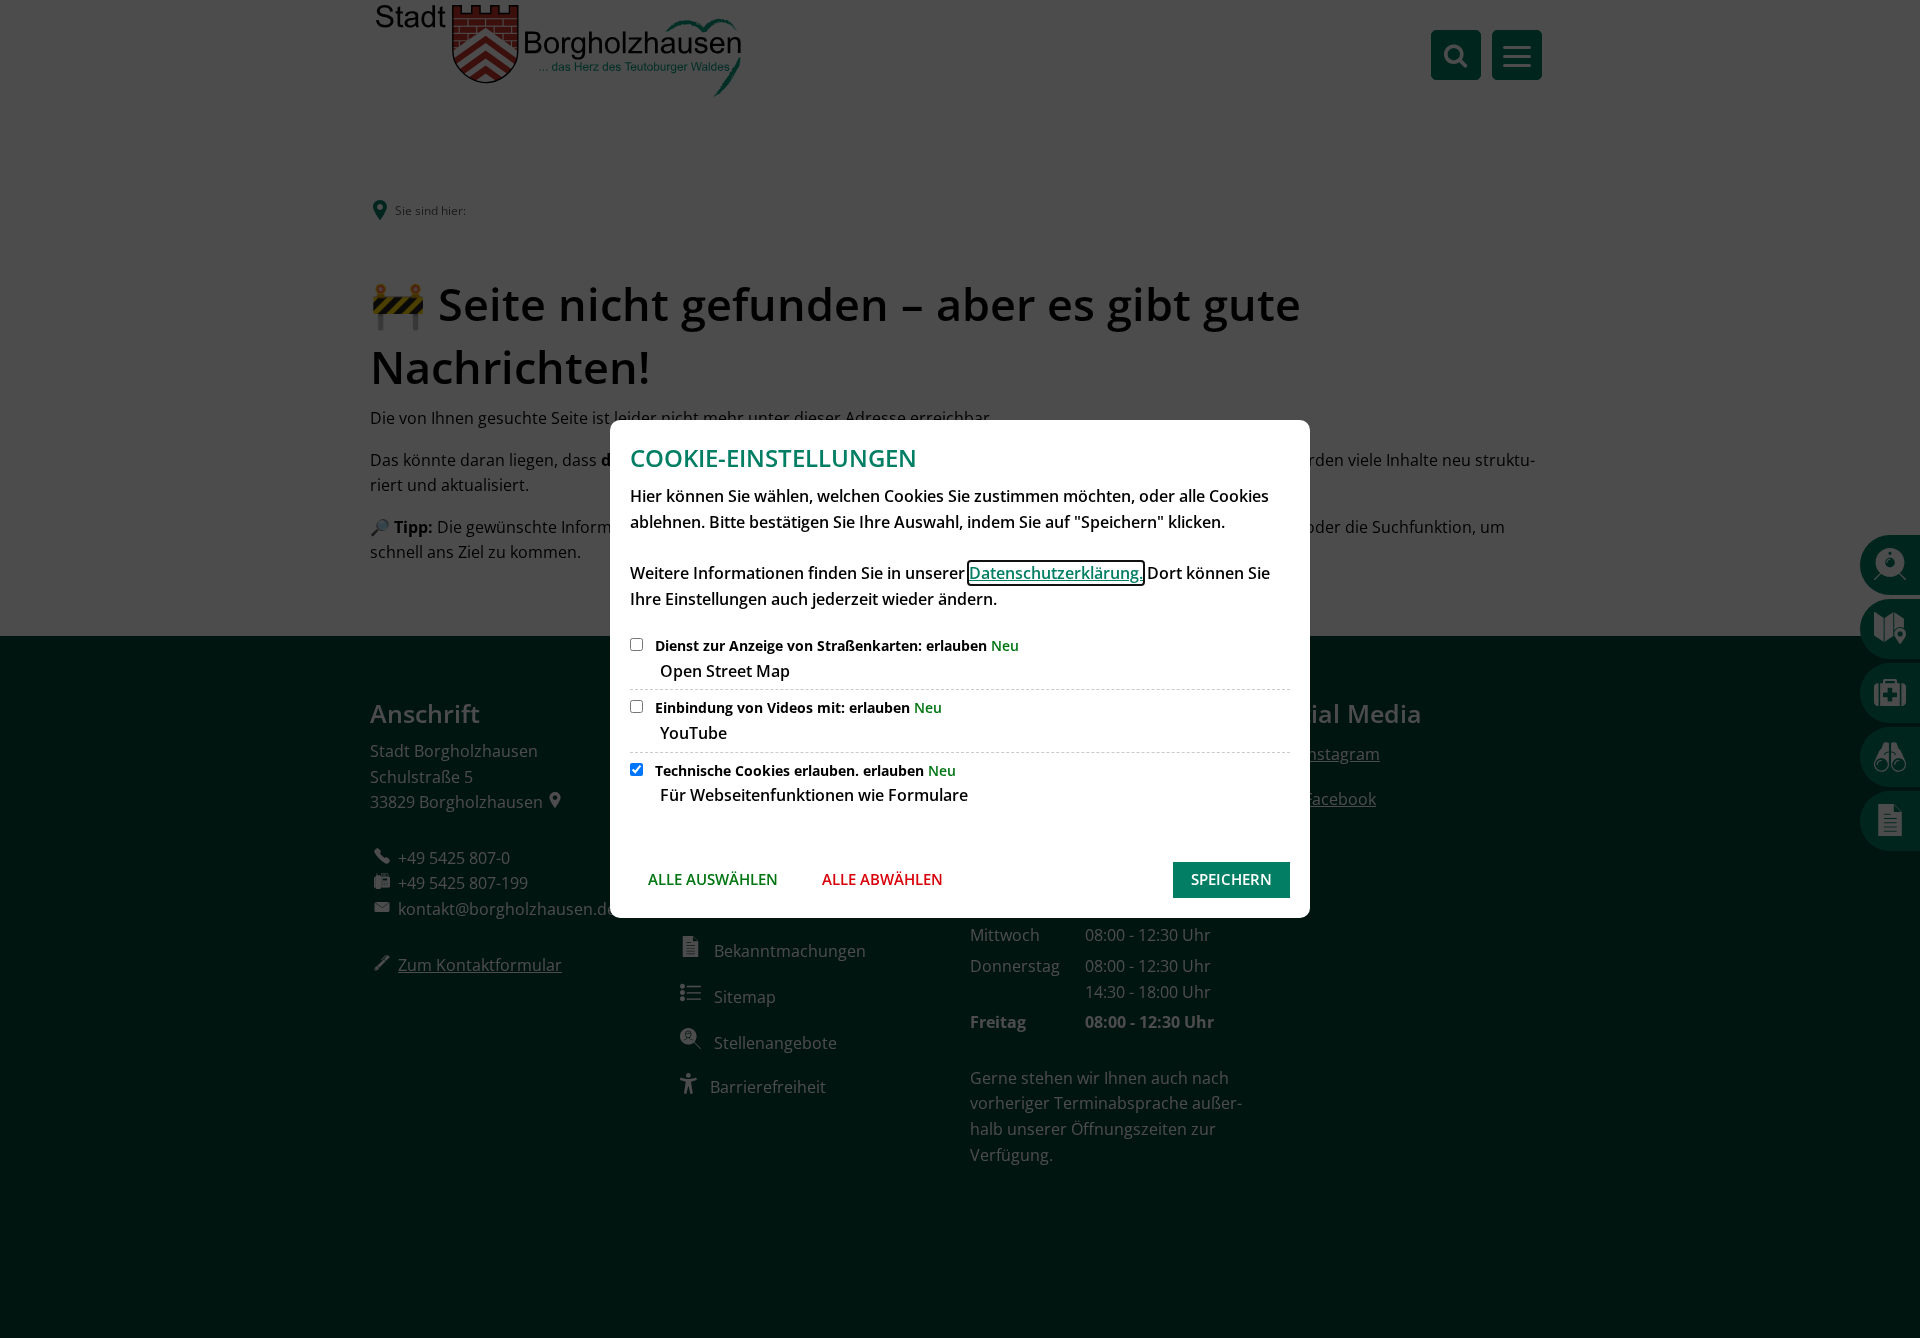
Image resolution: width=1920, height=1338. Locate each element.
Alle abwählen (882, 879)
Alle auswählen (713, 879)
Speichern (1231, 879)
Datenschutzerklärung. (1056, 573)
